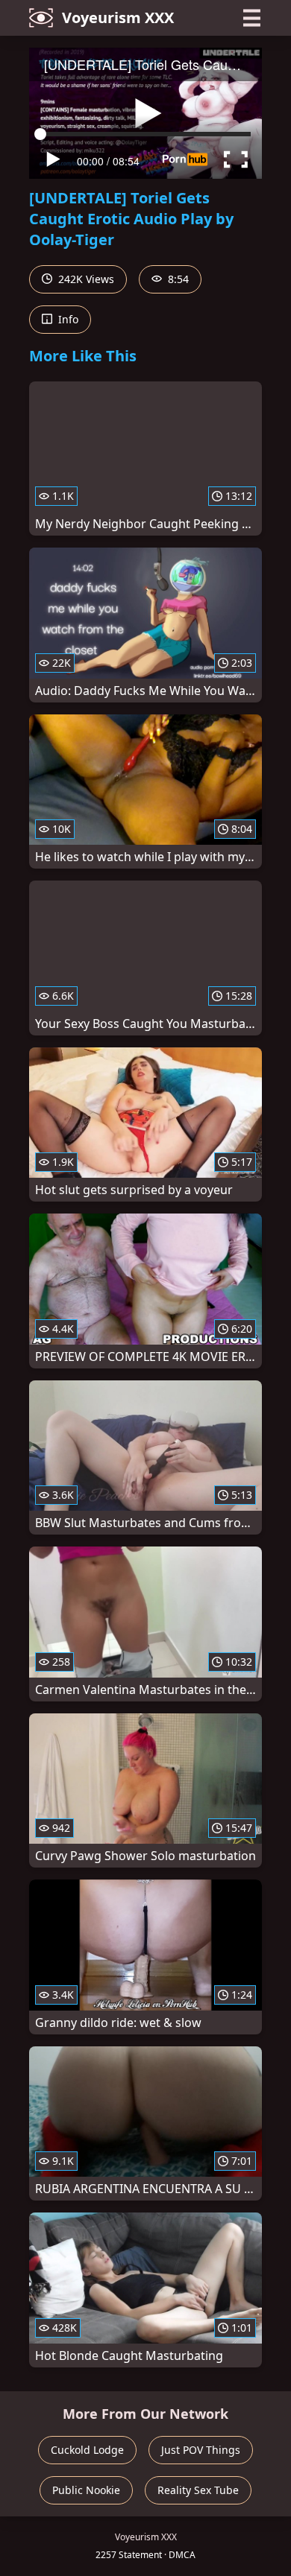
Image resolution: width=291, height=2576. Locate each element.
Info (67, 319)
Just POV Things (201, 2450)
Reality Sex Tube (198, 2490)
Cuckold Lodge (87, 2450)
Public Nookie (86, 2490)
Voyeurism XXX (118, 18)
